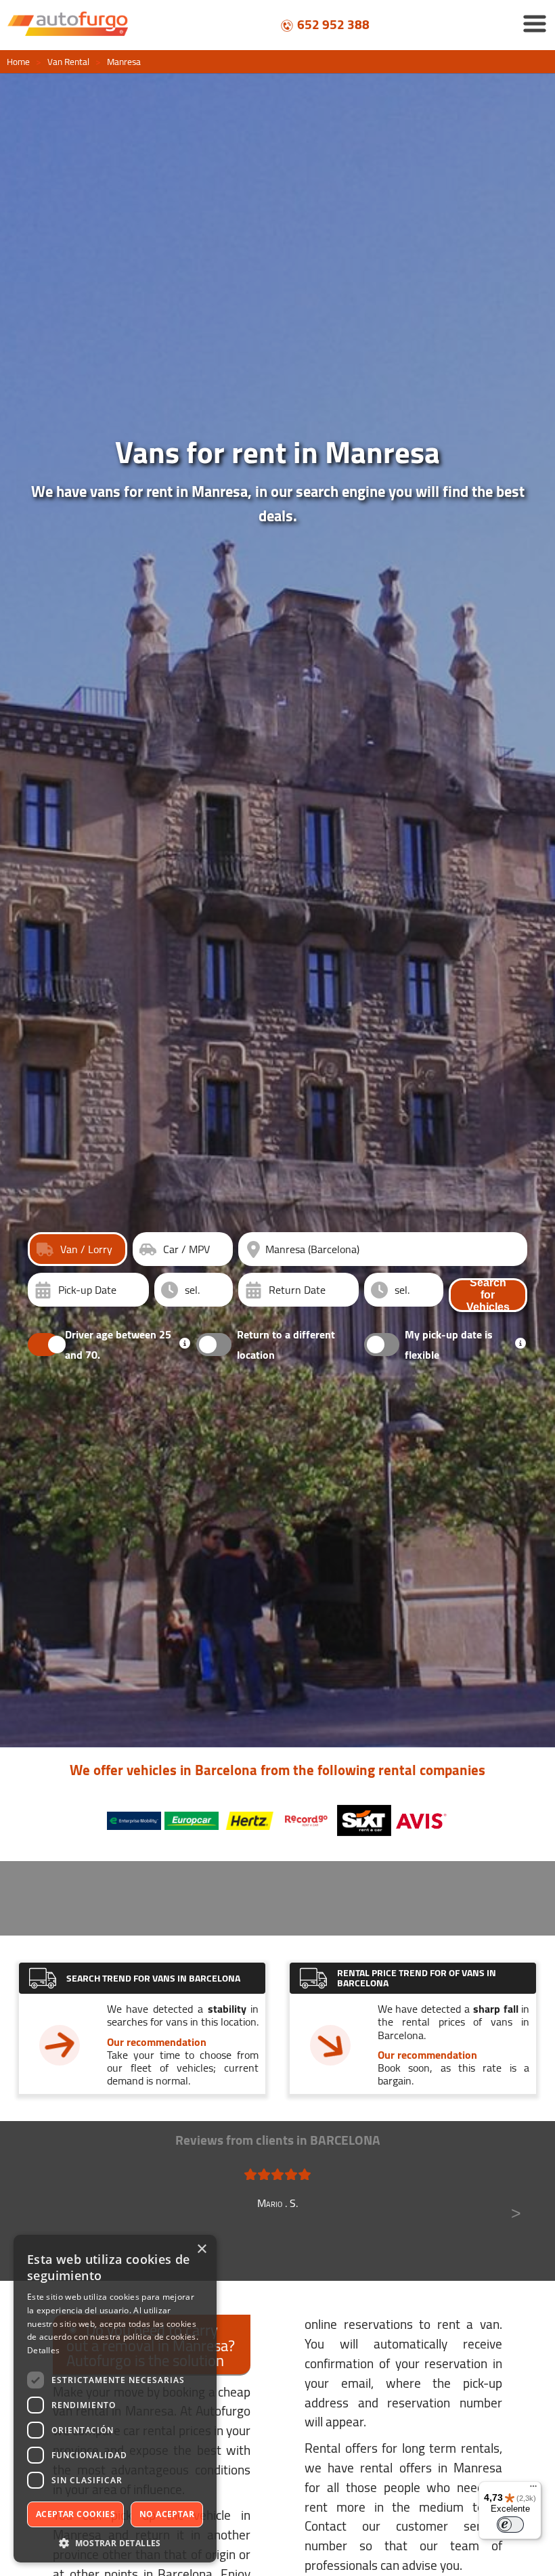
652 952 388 (333, 24)
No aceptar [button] (167, 2514)
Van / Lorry (86, 1249)
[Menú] (533, 2489)
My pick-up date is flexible (449, 1345)
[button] (115, 2542)
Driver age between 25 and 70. (118, 1345)
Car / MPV (186, 1249)
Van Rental (68, 62)
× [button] (201, 2249)
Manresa (124, 62)
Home (18, 62)
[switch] (510, 2525)
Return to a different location (286, 1345)
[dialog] (115, 2399)
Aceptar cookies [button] (75, 2514)
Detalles (43, 2350)
